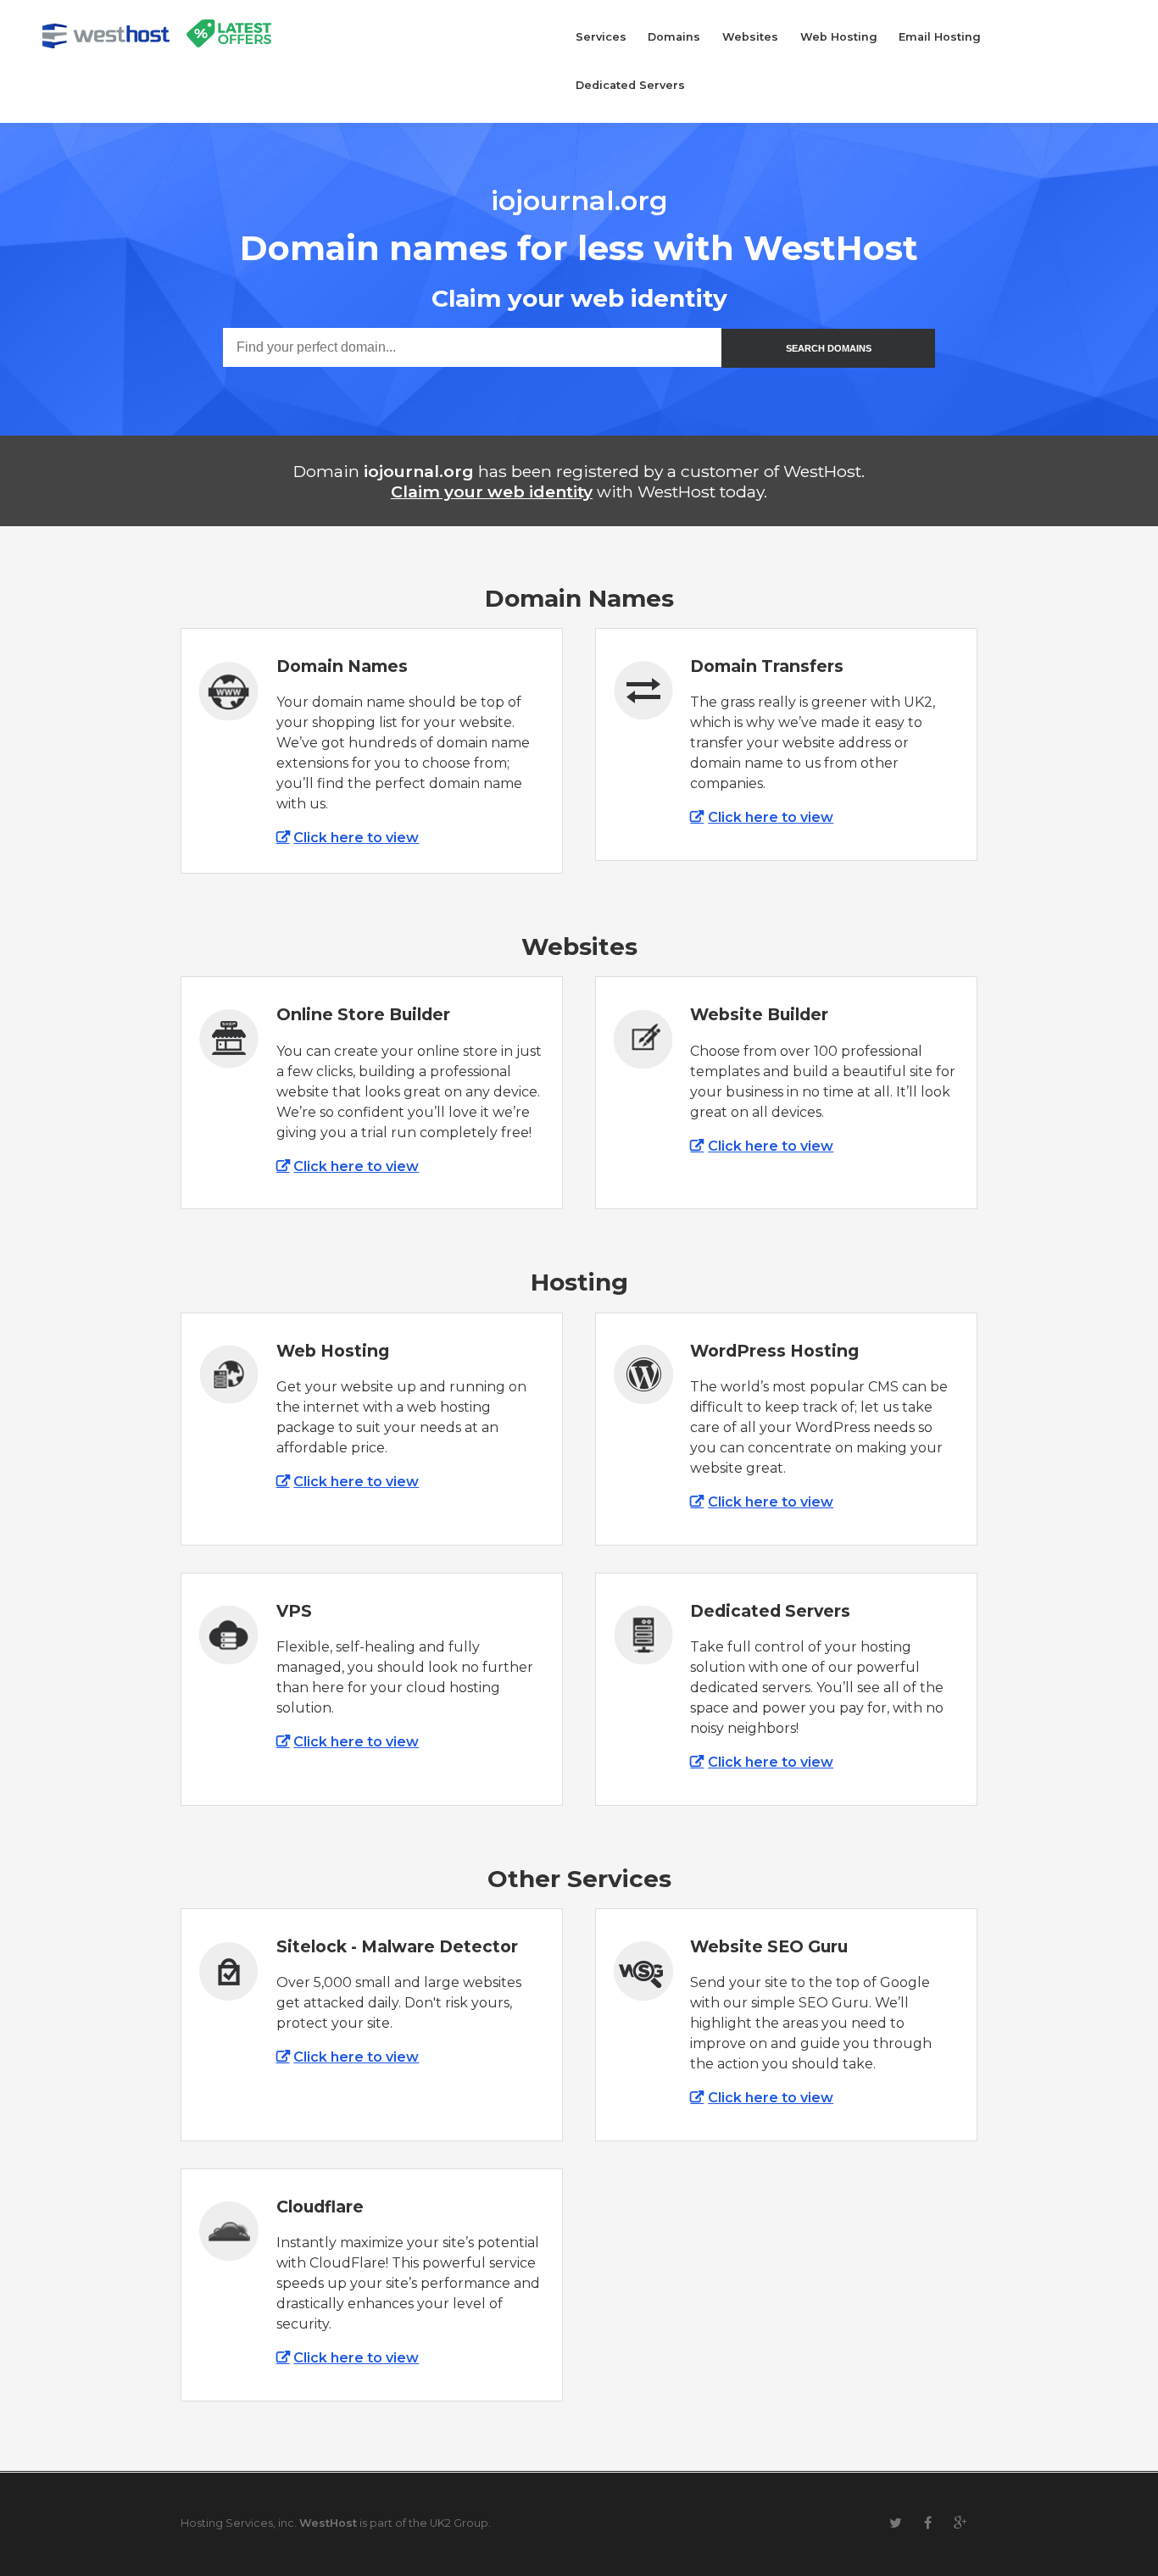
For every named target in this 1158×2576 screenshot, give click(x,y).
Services (601, 37)
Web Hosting (839, 37)
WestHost (328, 2523)
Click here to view (356, 838)
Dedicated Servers (630, 85)
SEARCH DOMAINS (829, 348)
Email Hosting (940, 37)
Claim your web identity (492, 491)
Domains (674, 37)
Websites (750, 37)
